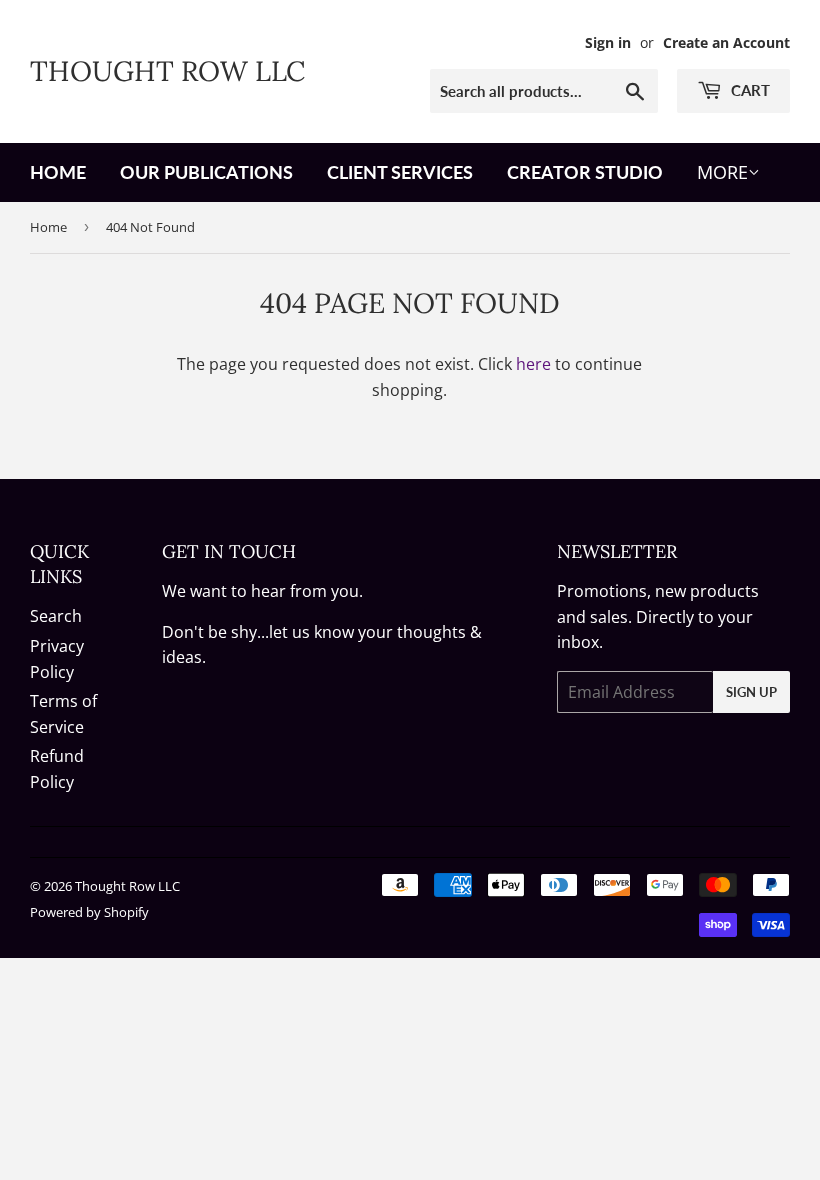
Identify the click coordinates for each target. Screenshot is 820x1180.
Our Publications (206, 172)
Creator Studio (585, 172)
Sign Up (751, 692)
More (722, 172)
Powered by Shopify (89, 912)
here (533, 364)
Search (56, 616)
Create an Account (726, 42)
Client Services (400, 172)
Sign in (608, 42)
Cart (748, 90)
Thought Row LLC (167, 71)
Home (58, 172)
